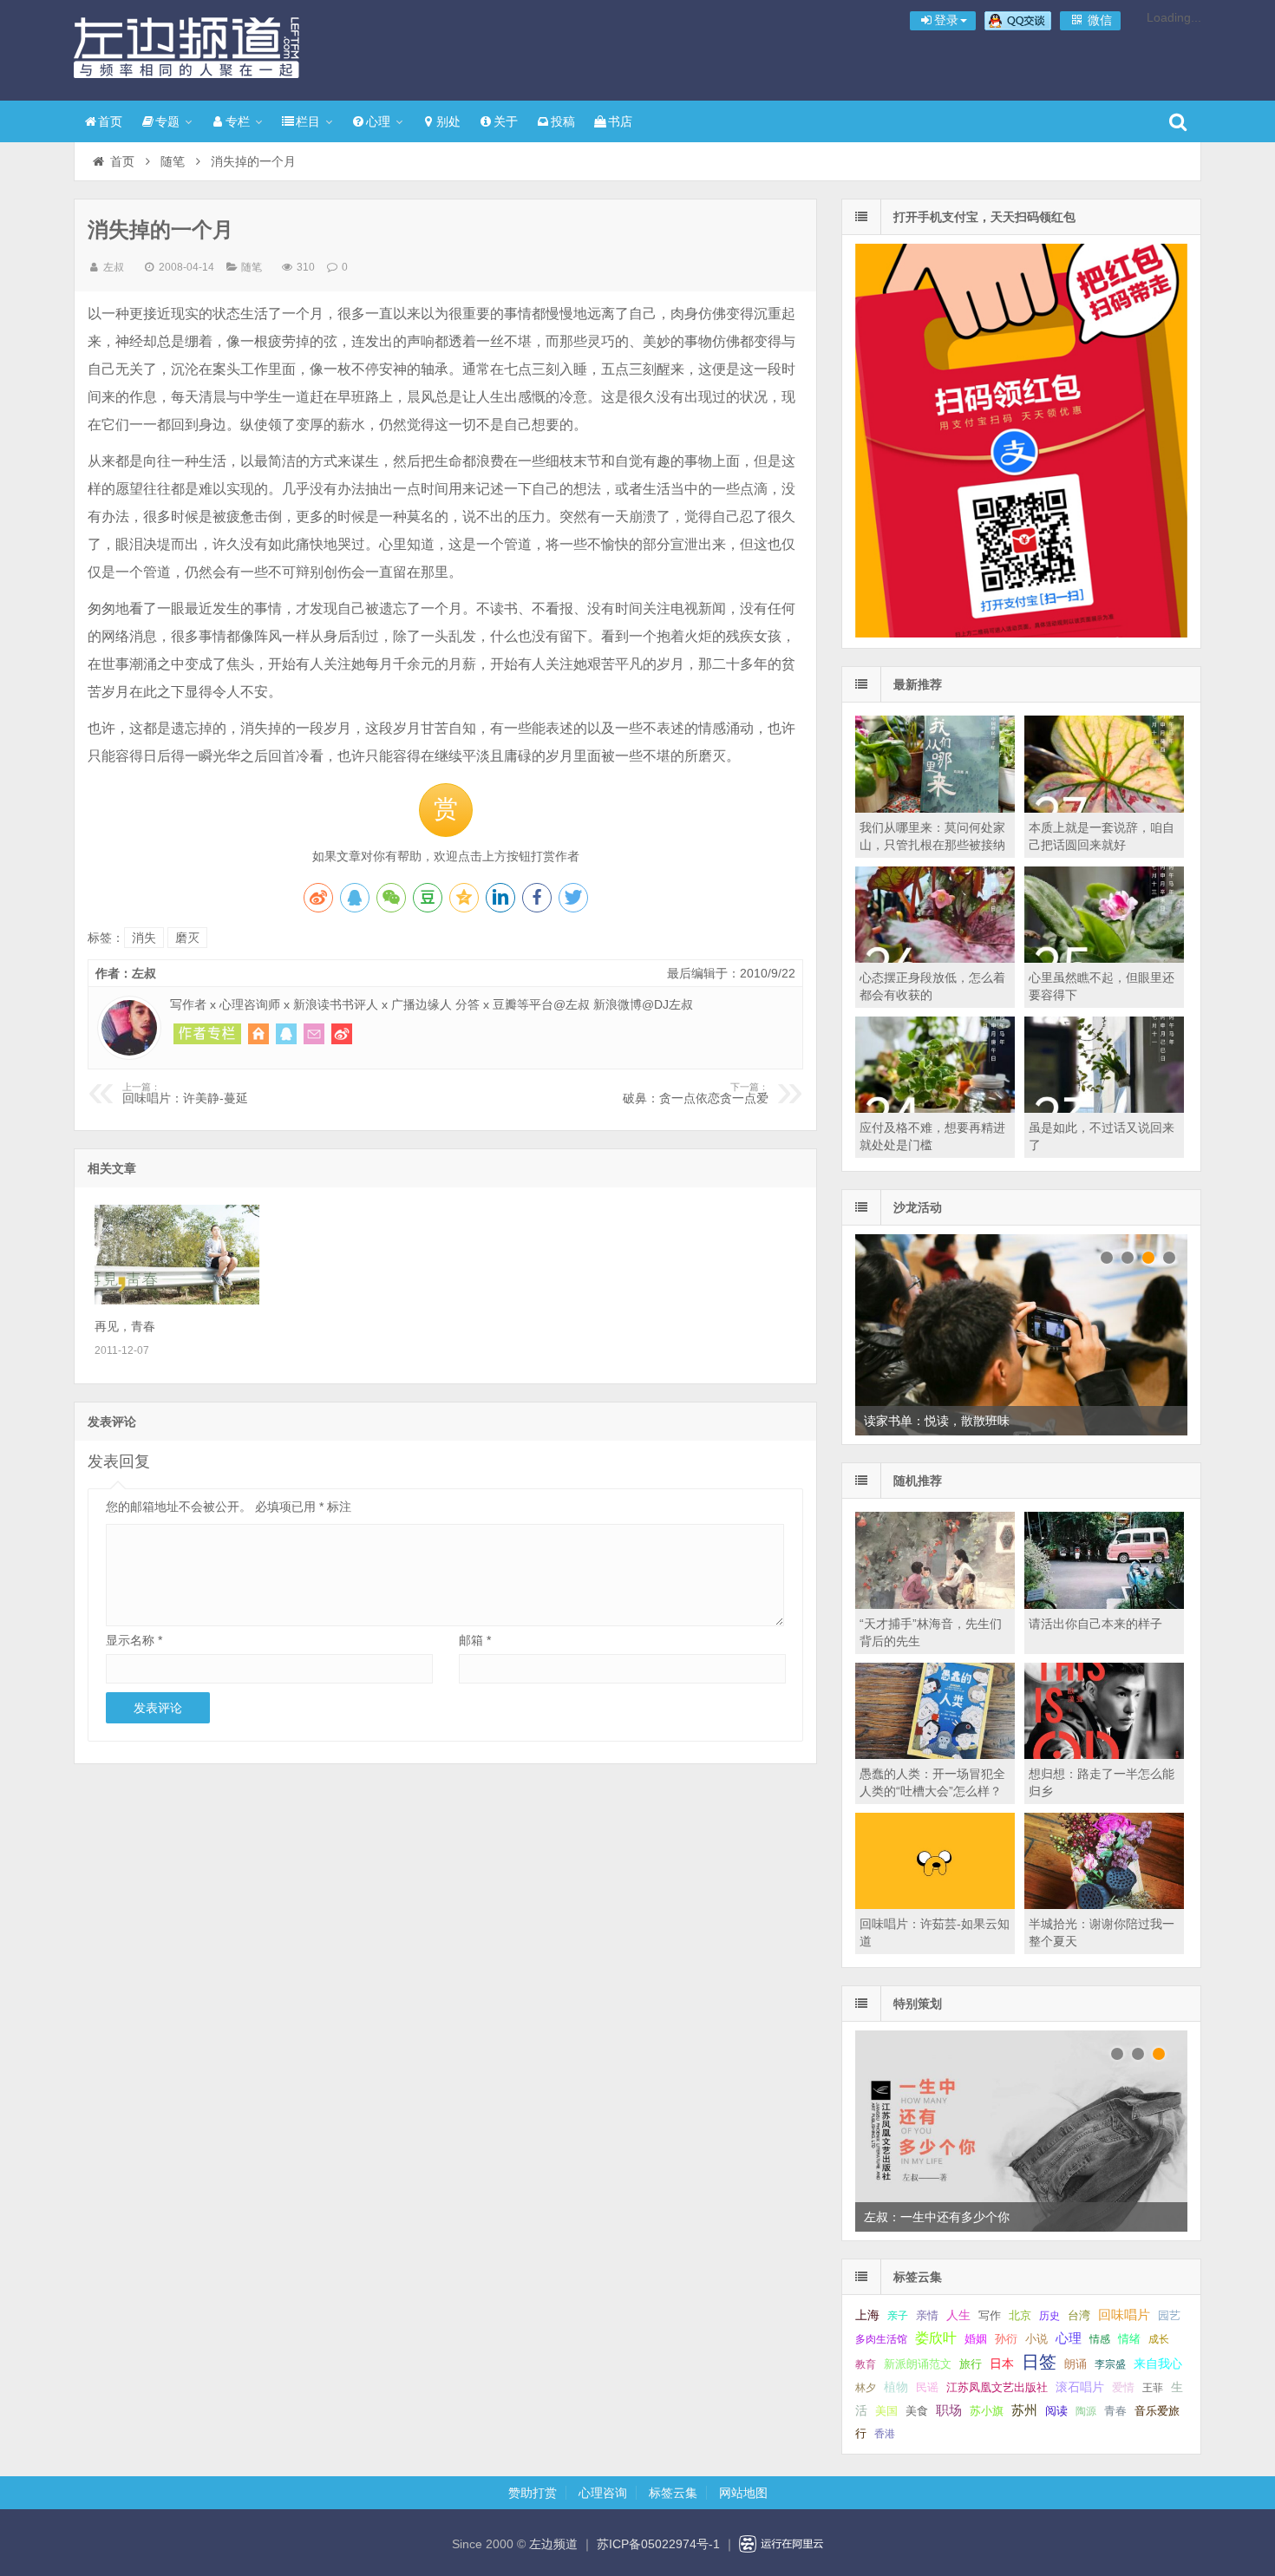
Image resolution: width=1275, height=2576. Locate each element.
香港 (885, 2434)
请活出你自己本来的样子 (1095, 1624)
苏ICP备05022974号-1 (658, 2544)
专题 (167, 121)
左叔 (114, 267)
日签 (1039, 2362)
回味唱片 (1124, 2314)
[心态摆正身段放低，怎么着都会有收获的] (935, 958)
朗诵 (1076, 2364)
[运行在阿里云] (781, 2544)
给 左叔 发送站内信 (314, 1034)
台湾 (1079, 2315)
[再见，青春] (177, 1300)
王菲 (1153, 2388)
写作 (990, 2315)
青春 (1115, 2411)
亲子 (898, 2316)
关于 (506, 121)
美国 (886, 2411)
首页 (110, 121)
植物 (896, 2387)
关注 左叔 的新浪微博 (342, 1034)
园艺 (1169, 2315)
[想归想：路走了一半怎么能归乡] (1104, 1755)
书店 (620, 121)
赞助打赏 (533, 2493)
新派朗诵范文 (918, 2364)
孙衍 (1006, 2339)
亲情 (927, 2315)
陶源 (1086, 2411)
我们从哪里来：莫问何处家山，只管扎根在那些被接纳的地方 (932, 845)
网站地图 (743, 2493)
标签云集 (673, 2493)
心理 (378, 121)
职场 (949, 2410)
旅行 (971, 2364)
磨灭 (187, 938)
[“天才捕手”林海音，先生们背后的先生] (935, 1605)
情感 (1100, 2339)
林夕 (866, 2388)
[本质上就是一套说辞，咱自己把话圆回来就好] (1104, 808)
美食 (917, 2411)
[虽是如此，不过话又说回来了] (1104, 1108)
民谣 (927, 2388)
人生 (958, 2315)
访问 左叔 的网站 (258, 1034)
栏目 (308, 121)
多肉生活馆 (881, 2339)
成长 (1159, 2339)
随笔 (173, 161)
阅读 (1056, 2411)
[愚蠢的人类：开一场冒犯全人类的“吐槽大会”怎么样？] (935, 1755)
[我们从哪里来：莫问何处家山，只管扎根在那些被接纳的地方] (935, 808)
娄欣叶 (936, 2338)
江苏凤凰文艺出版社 (997, 2387)
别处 (448, 121)
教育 (866, 2364)
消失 (144, 938)
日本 (1002, 2364)
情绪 (1129, 2339)
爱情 (1123, 2387)
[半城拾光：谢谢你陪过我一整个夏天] (1104, 1905)
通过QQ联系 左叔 (286, 1034)
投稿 (563, 121)
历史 (1049, 2316)
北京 (1020, 2316)
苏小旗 (987, 2411)
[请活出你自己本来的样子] (1104, 1605)
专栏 (238, 121)
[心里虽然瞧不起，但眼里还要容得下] (1104, 958)
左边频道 (186, 48)
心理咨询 (603, 2493)
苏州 (1024, 2410)
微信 (1098, 20)
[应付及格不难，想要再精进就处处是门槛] (935, 1108)
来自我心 (1158, 2364)
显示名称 (134, 1640)
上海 (867, 2315)
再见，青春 (125, 1326)
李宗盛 (1110, 2364)
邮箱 (475, 1640)
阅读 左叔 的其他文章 (207, 1034)
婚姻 (976, 2339)
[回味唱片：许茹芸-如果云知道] (935, 1905)
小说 (1036, 2339)
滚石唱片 (1080, 2387)
